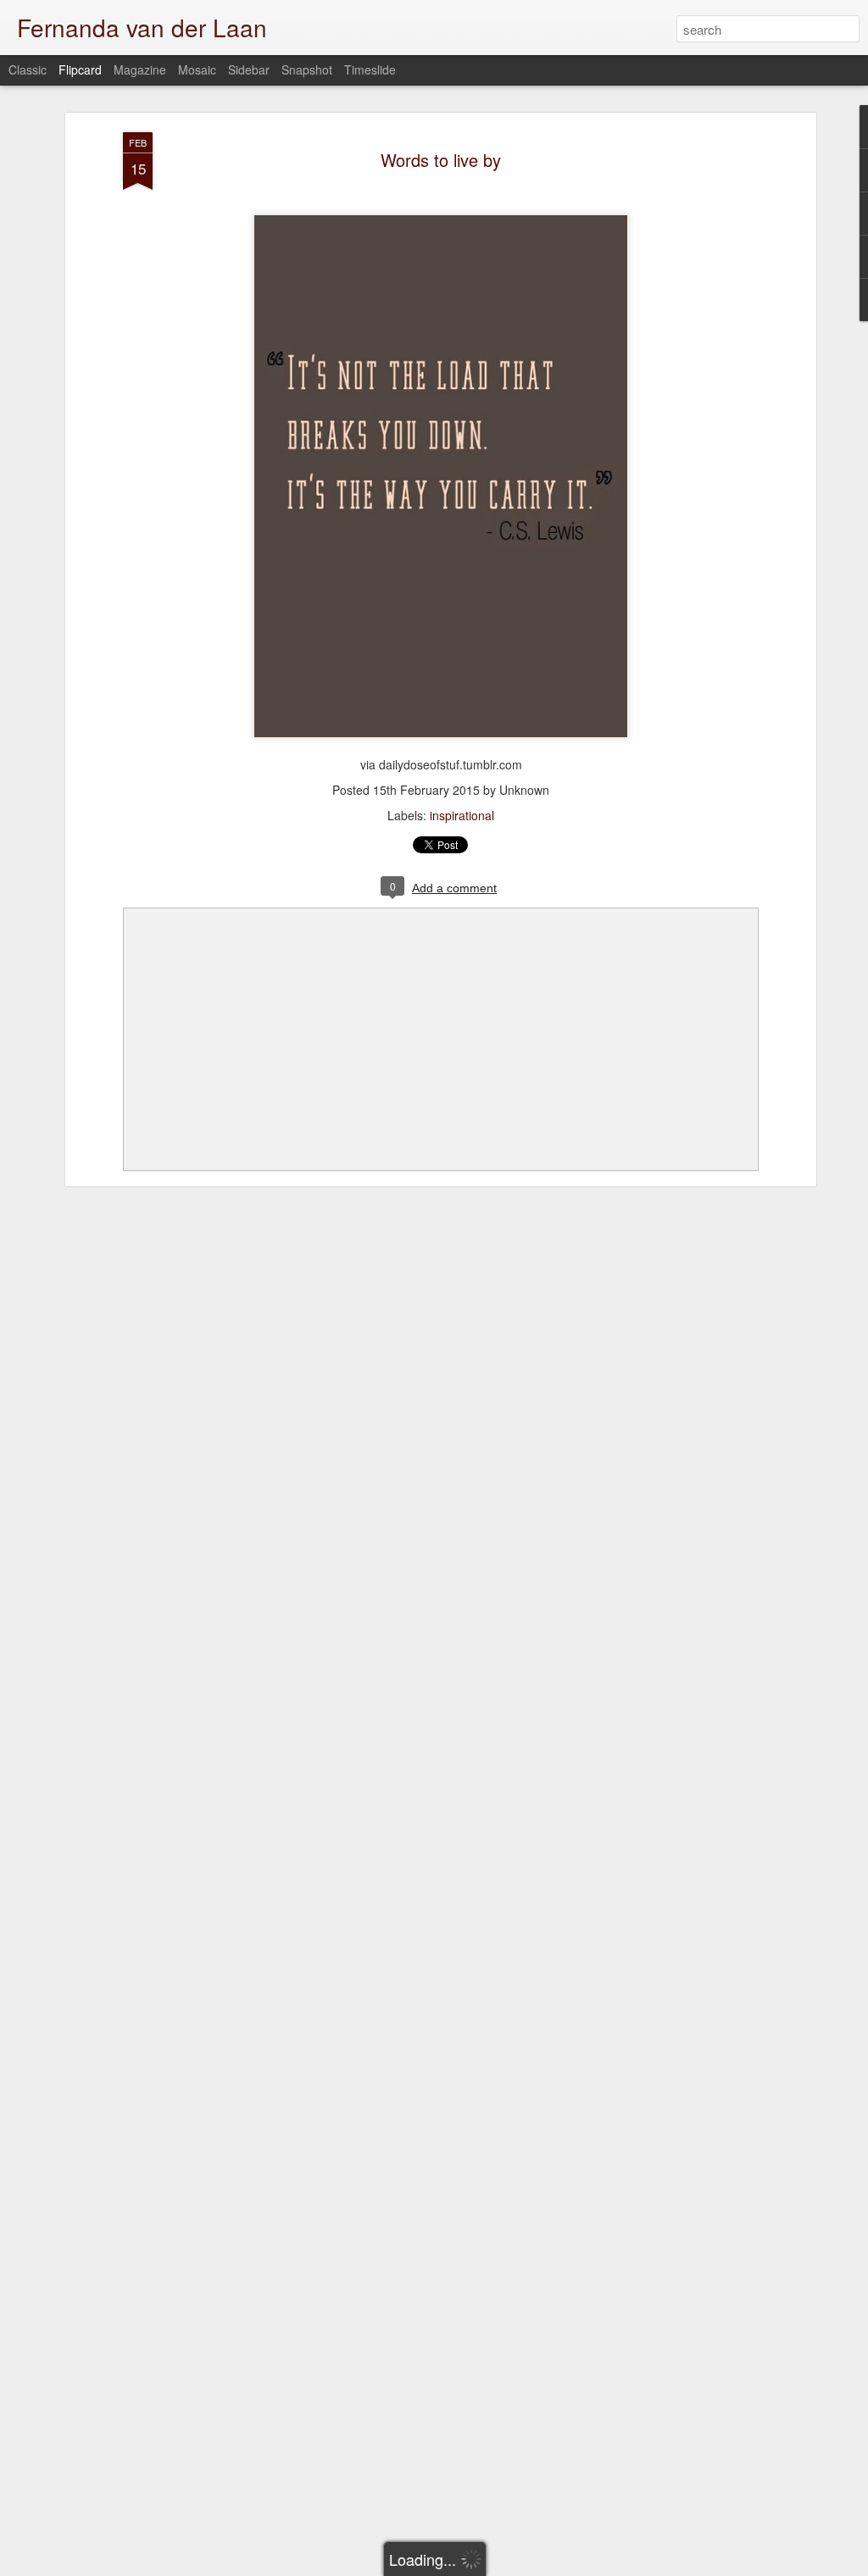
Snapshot (307, 69)
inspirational (462, 815)
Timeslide (370, 69)
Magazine (140, 69)
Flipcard (80, 69)
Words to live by (441, 160)
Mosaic (197, 69)
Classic (28, 69)
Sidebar (249, 69)
